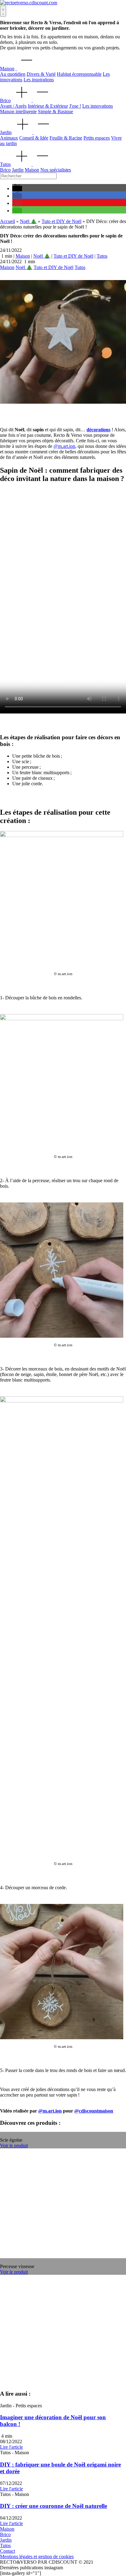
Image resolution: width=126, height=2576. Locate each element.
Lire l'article (11, 2447)
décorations (98, 430)
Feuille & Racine (66, 138)
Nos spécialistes (56, 170)
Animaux (9, 138)
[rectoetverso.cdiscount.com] (29, 3)
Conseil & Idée (34, 138)
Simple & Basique (56, 111)
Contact (7, 2551)
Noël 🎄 (28, 221)
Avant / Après (13, 106)
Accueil (7, 221)
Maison (7, 69)
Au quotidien (13, 74)
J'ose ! (75, 106)
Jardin (6, 132)
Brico (5, 100)
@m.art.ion (64, 446)
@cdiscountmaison (94, 2111)
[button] (17, 188)
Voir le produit (14, 2145)
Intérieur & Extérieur (48, 106)
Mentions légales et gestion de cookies (37, 2557)
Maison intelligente (18, 111)
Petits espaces (97, 138)
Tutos (5, 164)
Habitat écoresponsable (79, 74)
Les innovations (98, 106)
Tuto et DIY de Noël (61, 221)
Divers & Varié (41, 74)
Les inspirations (39, 80)
